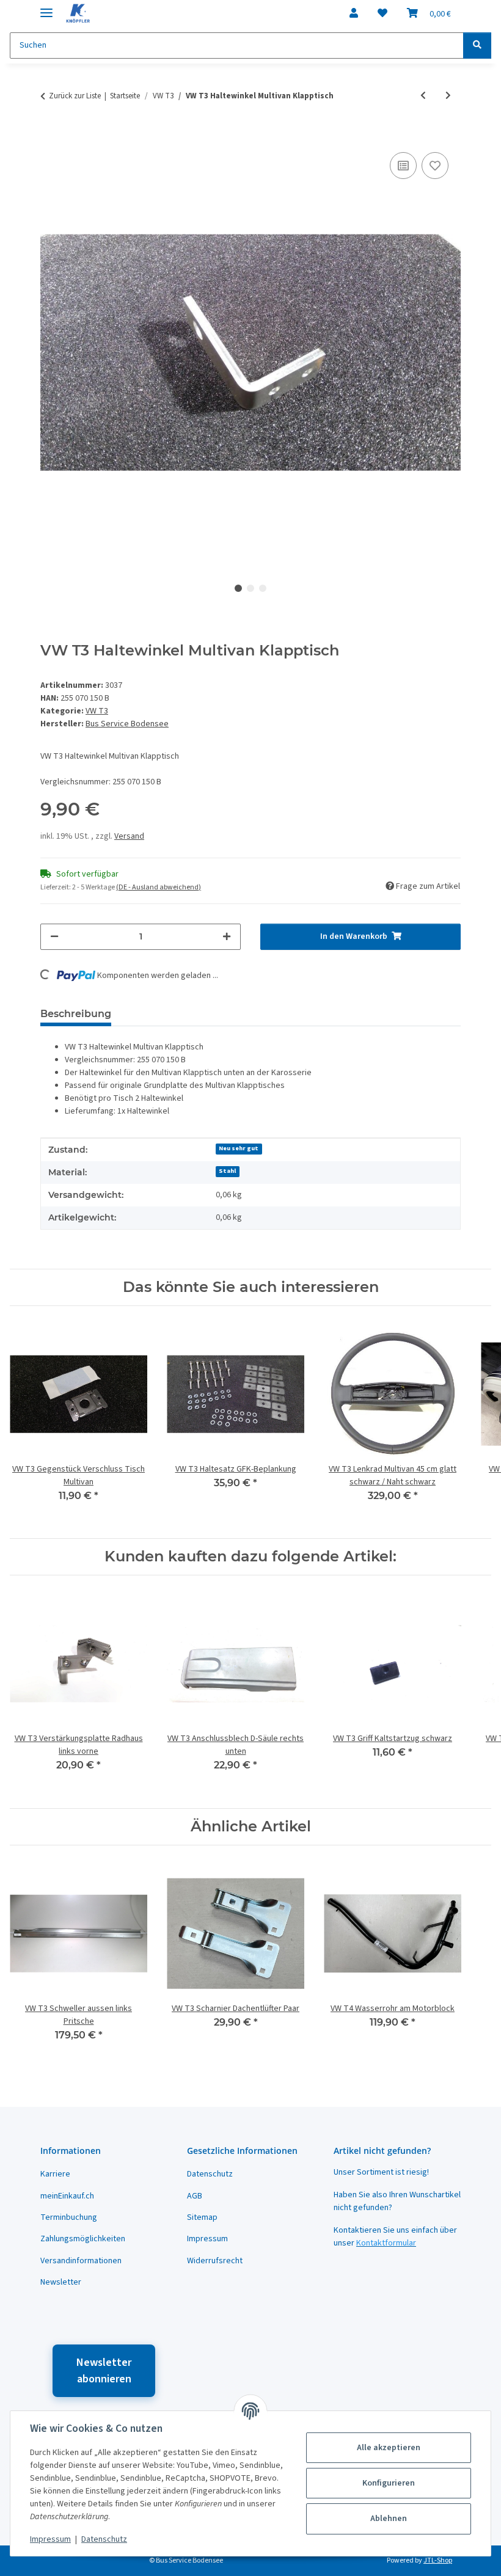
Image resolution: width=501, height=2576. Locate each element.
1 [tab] (238, 588)
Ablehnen (389, 2519)
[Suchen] (477, 46)
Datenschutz (104, 2539)
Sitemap (202, 2217)
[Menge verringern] (54, 937)
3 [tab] (263, 588)
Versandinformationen (81, 2261)
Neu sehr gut (239, 1148)
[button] (354, 13)
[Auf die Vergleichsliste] (403, 166)
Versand (129, 836)
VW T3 (97, 711)
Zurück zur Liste (75, 96)
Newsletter (61, 2282)
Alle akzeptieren (389, 2448)
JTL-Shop (438, 2560)
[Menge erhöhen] (227, 937)
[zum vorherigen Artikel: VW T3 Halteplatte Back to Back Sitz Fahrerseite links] (423, 96)
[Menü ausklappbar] (46, 8)
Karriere (55, 2174)
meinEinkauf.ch (67, 2196)
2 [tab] (250, 588)
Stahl (227, 1171)
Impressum (50, 2539)
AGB (195, 2196)
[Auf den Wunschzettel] (435, 166)
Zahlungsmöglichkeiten (83, 2239)
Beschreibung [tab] (76, 1014)
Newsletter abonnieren (104, 2371)
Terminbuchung (69, 2217)
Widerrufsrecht (215, 2261)
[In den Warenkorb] (50, 136)
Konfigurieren (389, 2483)
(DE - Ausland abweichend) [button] (159, 887)
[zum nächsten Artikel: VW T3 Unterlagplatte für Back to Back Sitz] (448, 96)
